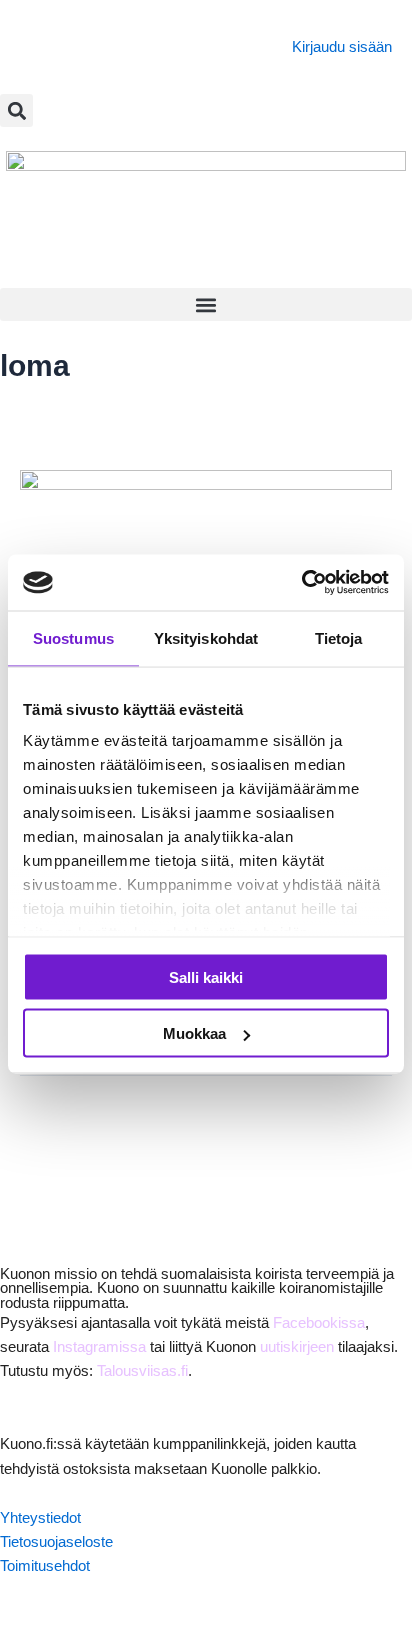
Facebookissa (319, 1323)
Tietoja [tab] (339, 637)
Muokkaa (194, 1033)
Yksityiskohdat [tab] (206, 637)
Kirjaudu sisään (342, 47)
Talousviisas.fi (142, 1371)
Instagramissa (99, 1347)
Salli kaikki (206, 976)
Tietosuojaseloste (56, 1542)
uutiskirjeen (297, 1347)
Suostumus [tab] (73, 637)
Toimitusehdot (45, 1566)
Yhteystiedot (40, 1518)
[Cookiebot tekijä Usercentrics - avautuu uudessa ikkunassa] (301, 583)
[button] (16, 110)
